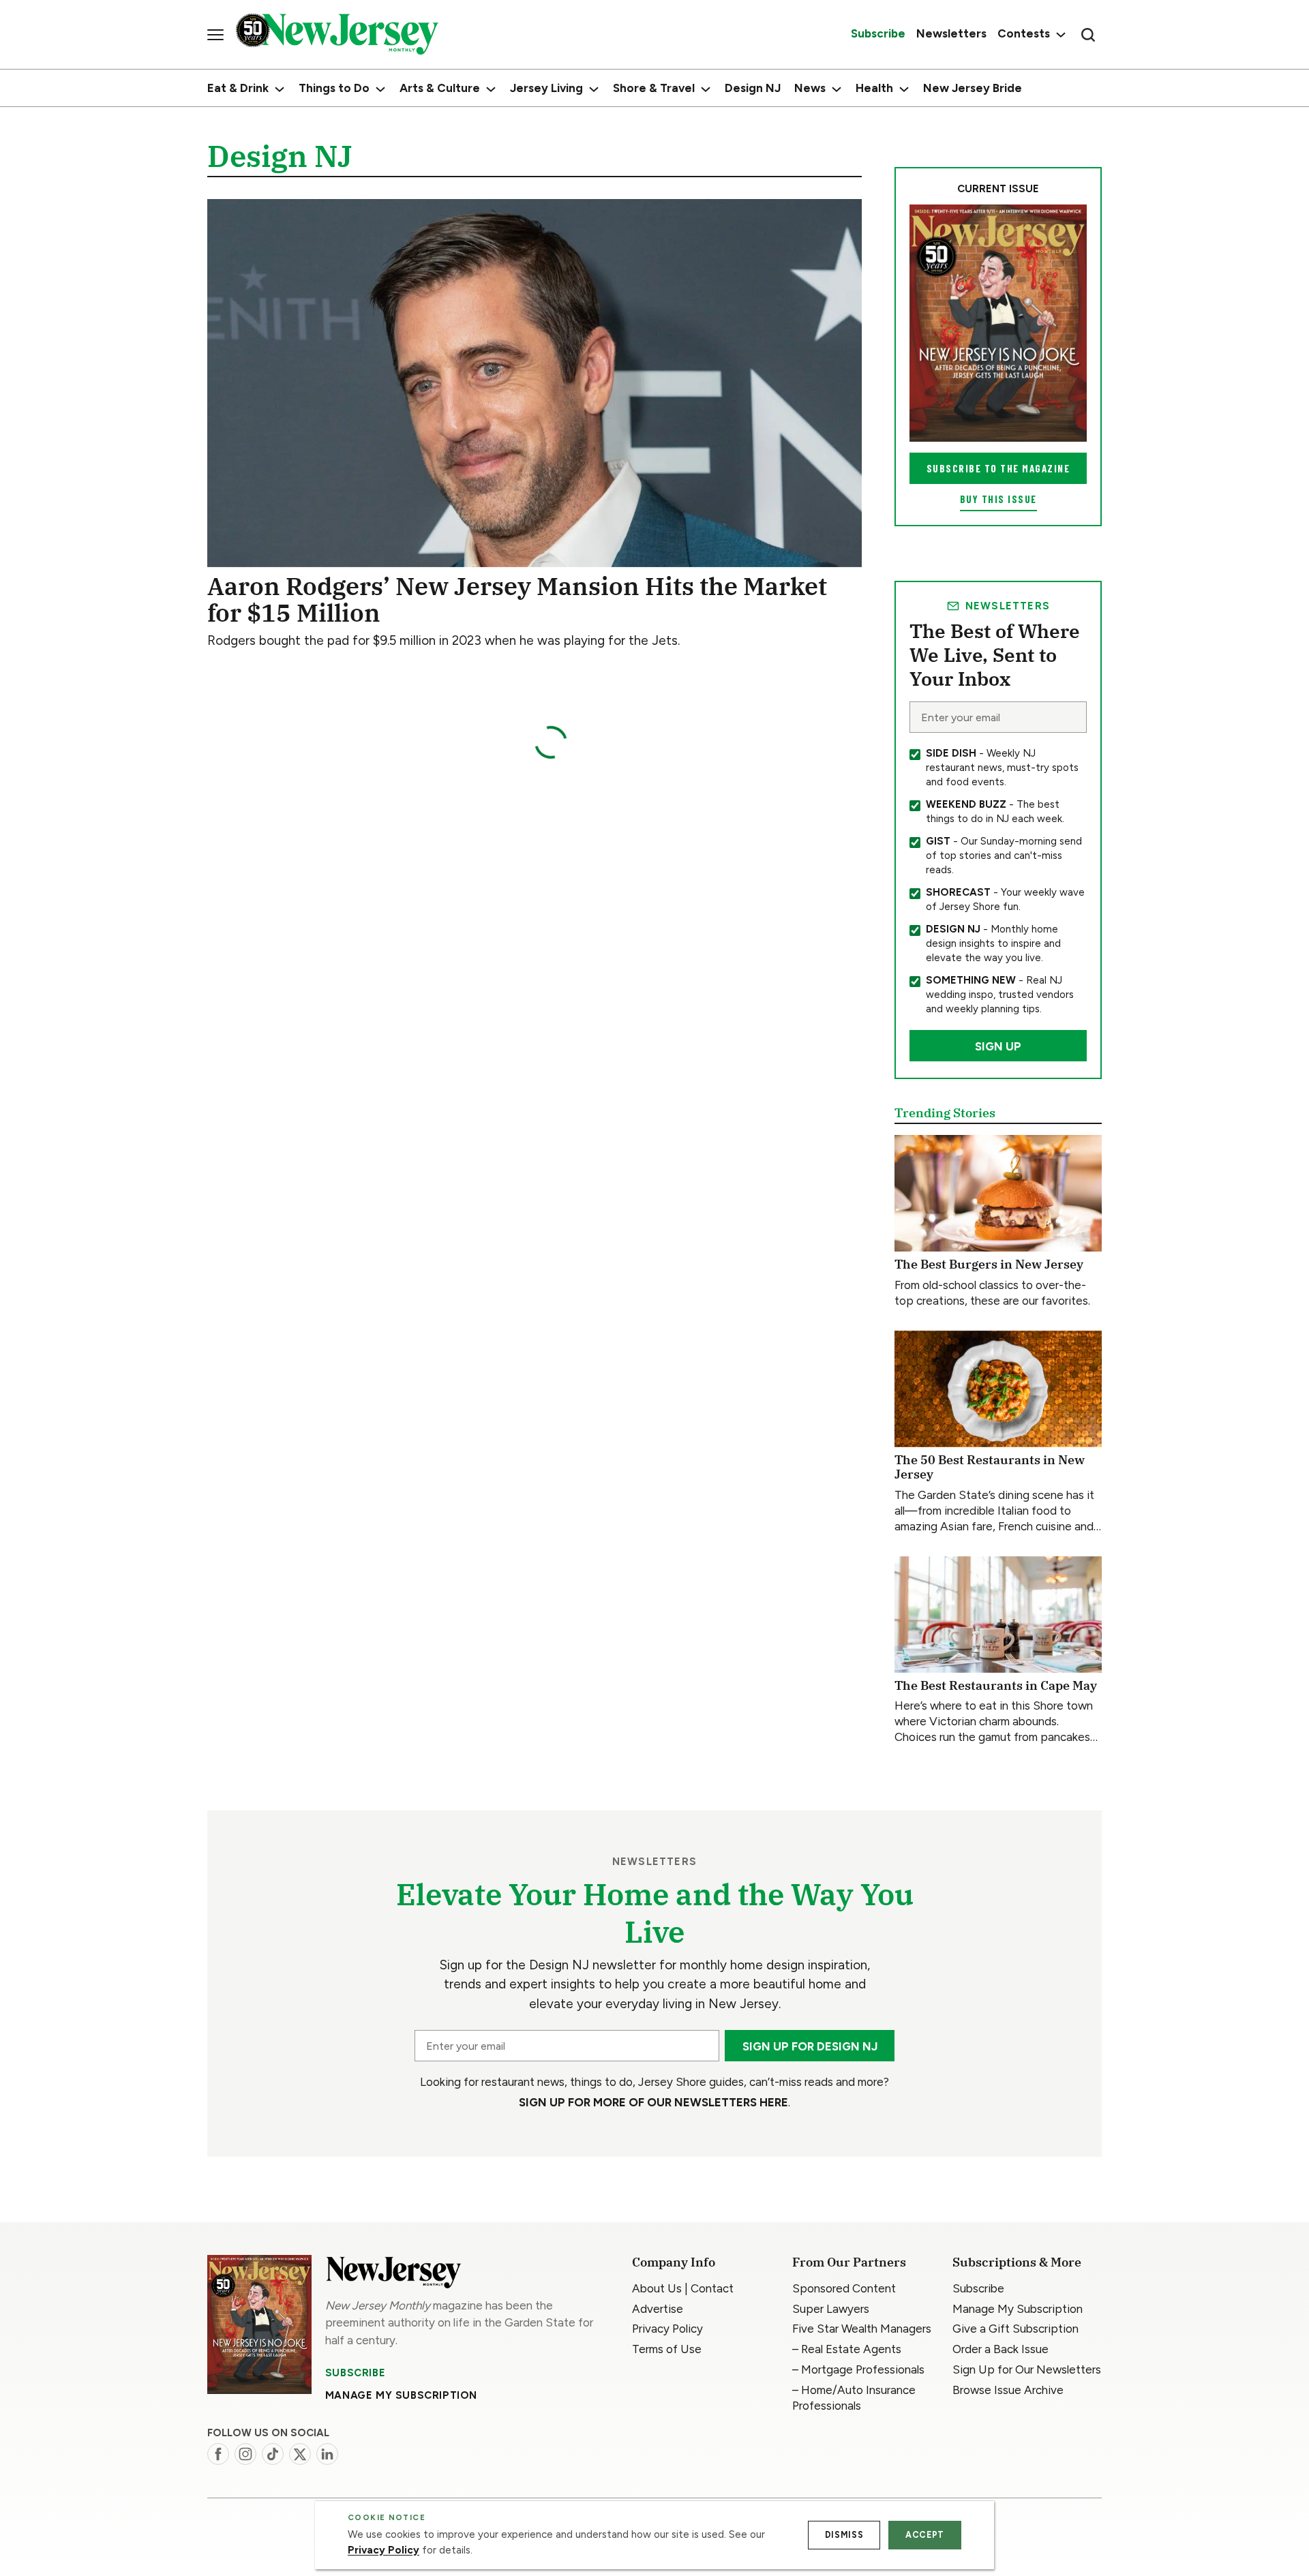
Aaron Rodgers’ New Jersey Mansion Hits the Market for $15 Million (517, 600)
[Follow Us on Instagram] (245, 2454)
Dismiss (844, 2535)
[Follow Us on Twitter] (300, 2454)
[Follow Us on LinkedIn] (327, 2454)
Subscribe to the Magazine (998, 468)
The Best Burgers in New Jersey (989, 1264)
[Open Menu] (215, 35)
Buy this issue (998, 499)
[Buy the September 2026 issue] (998, 323)
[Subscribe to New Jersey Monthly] (259, 2325)
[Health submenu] (904, 89)
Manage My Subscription (401, 2395)
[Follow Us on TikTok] (273, 2454)
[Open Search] (1088, 35)
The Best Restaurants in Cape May (996, 1685)
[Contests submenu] (1059, 34)
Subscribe (355, 2373)
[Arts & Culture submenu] (491, 89)
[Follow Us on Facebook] (218, 2454)
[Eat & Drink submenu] (280, 89)
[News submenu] (837, 89)
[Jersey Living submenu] (594, 89)
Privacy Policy (383, 2550)
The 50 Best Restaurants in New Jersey (990, 1467)
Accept (925, 2535)
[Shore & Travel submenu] (706, 89)
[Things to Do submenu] (380, 89)
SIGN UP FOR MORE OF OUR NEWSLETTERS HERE (653, 2102)
